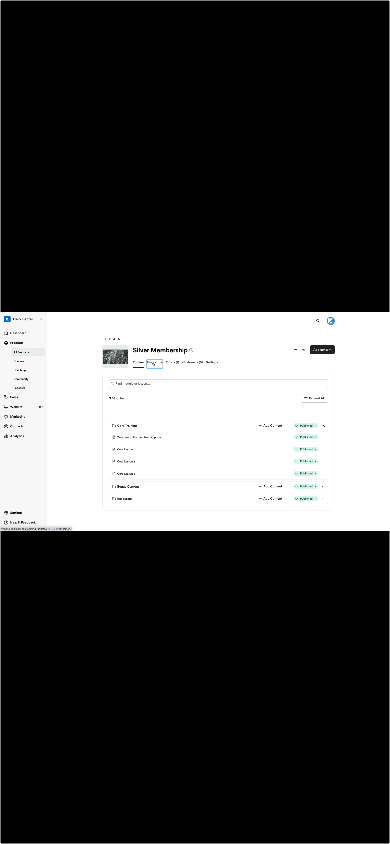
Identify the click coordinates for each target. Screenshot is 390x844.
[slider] (174, 827)
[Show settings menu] (290, 827)
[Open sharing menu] (330, 827)
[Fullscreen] (370, 827)
